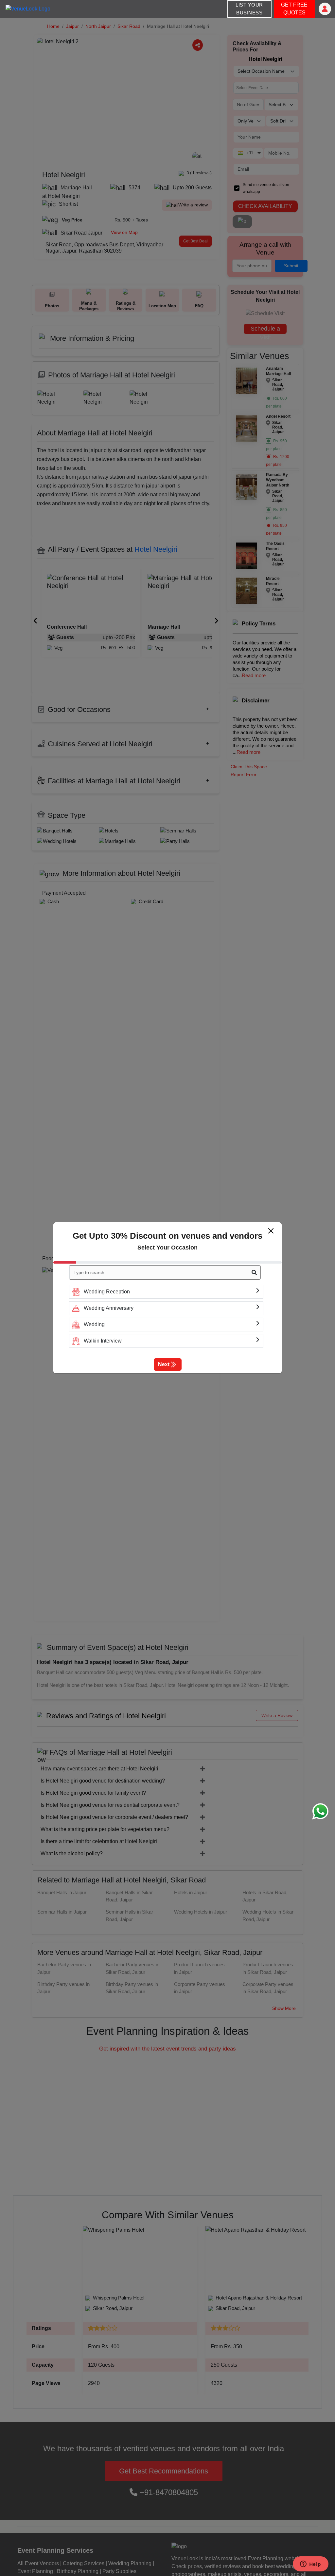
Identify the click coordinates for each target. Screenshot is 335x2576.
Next (164, 1364)
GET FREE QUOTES (294, 9)
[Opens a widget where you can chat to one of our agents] (310, 2565)
